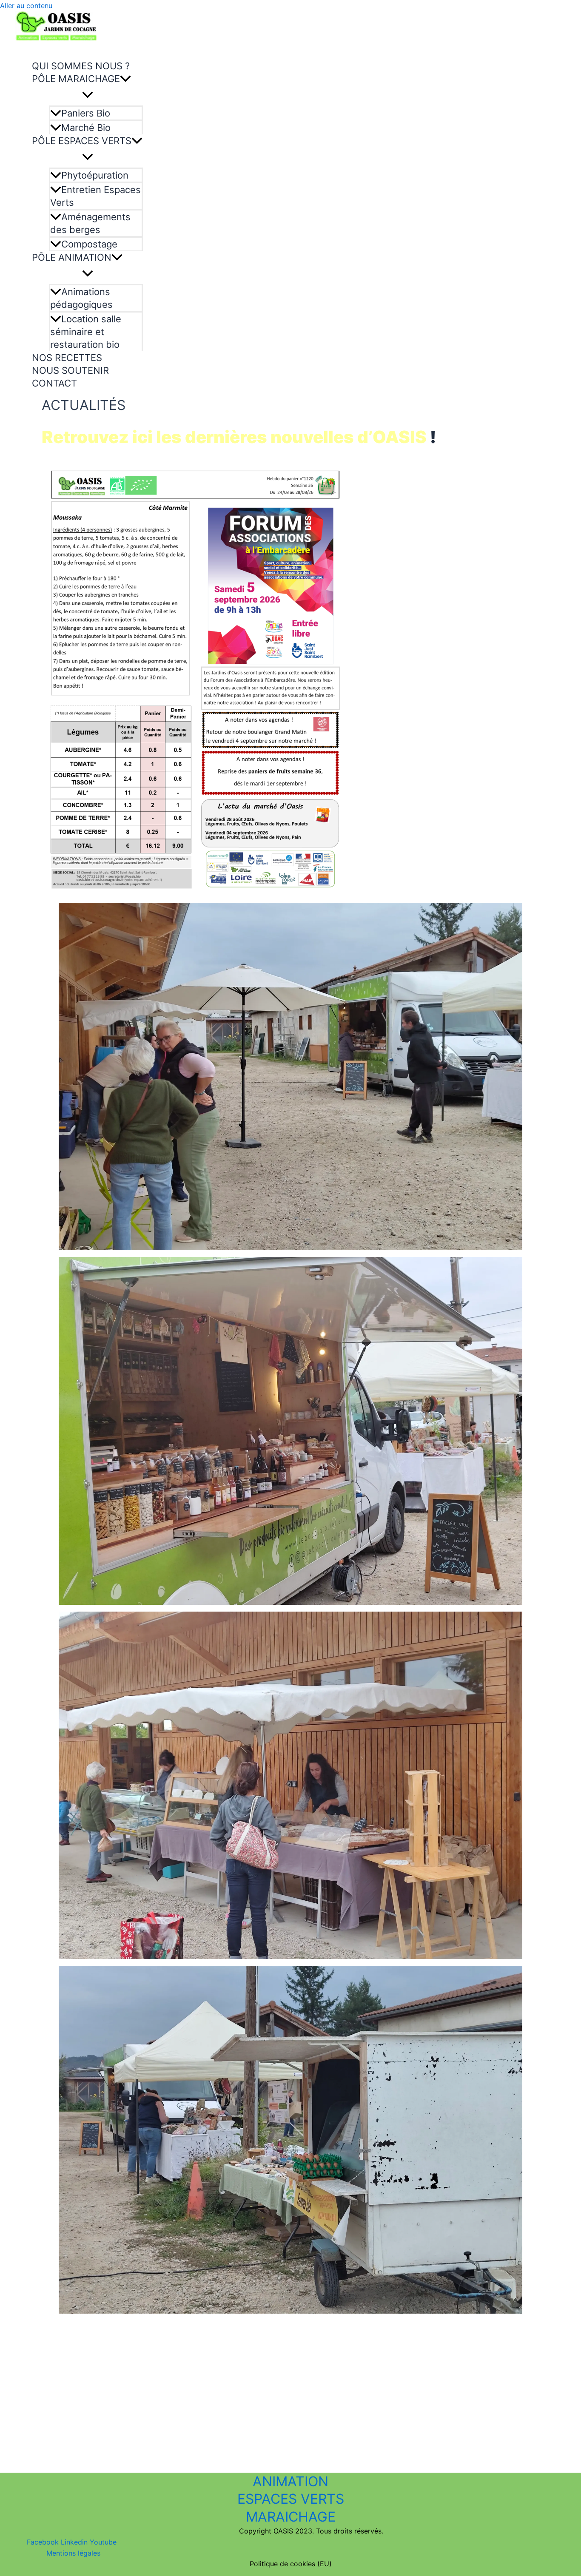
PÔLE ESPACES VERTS (82, 141)
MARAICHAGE (291, 2517)
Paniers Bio (86, 113)
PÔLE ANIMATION (72, 257)
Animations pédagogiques (81, 298)
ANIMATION (290, 2481)
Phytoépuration (95, 175)
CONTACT (54, 383)
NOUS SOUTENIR (70, 370)
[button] (125, 79)
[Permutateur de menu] (87, 95)
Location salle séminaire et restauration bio (86, 332)
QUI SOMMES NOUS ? (81, 66)
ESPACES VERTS (291, 2499)
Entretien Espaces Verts (95, 196)
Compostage (89, 244)
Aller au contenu (26, 6)
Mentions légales (73, 2553)
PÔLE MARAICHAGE (76, 79)
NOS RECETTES (67, 358)
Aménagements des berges (90, 223)
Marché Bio (86, 128)
